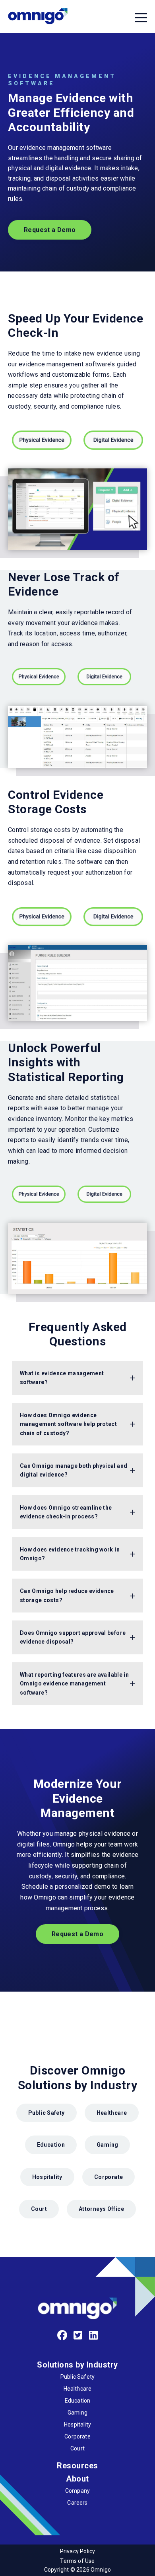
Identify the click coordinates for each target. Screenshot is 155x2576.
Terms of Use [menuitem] (77, 2561)
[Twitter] (78, 2336)
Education (51, 2145)
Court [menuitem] (77, 2448)
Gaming (107, 2145)
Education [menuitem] (78, 2401)
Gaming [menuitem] (77, 2413)
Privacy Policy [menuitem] (78, 2551)
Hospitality (47, 2177)
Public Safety (46, 2113)
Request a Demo (50, 230)
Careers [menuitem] (77, 2503)
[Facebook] (62, 2336)
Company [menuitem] (77, 2491)
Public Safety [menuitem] (77, 2377)
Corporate (108, 2177)
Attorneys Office (101, 2209)
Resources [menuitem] (77, 2466)
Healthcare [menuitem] (78, 2389)
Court (39, 2209)
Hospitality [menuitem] (77, 2425)
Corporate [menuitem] (77, 2436)
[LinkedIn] (94, 2336)
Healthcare (112, 2113)
